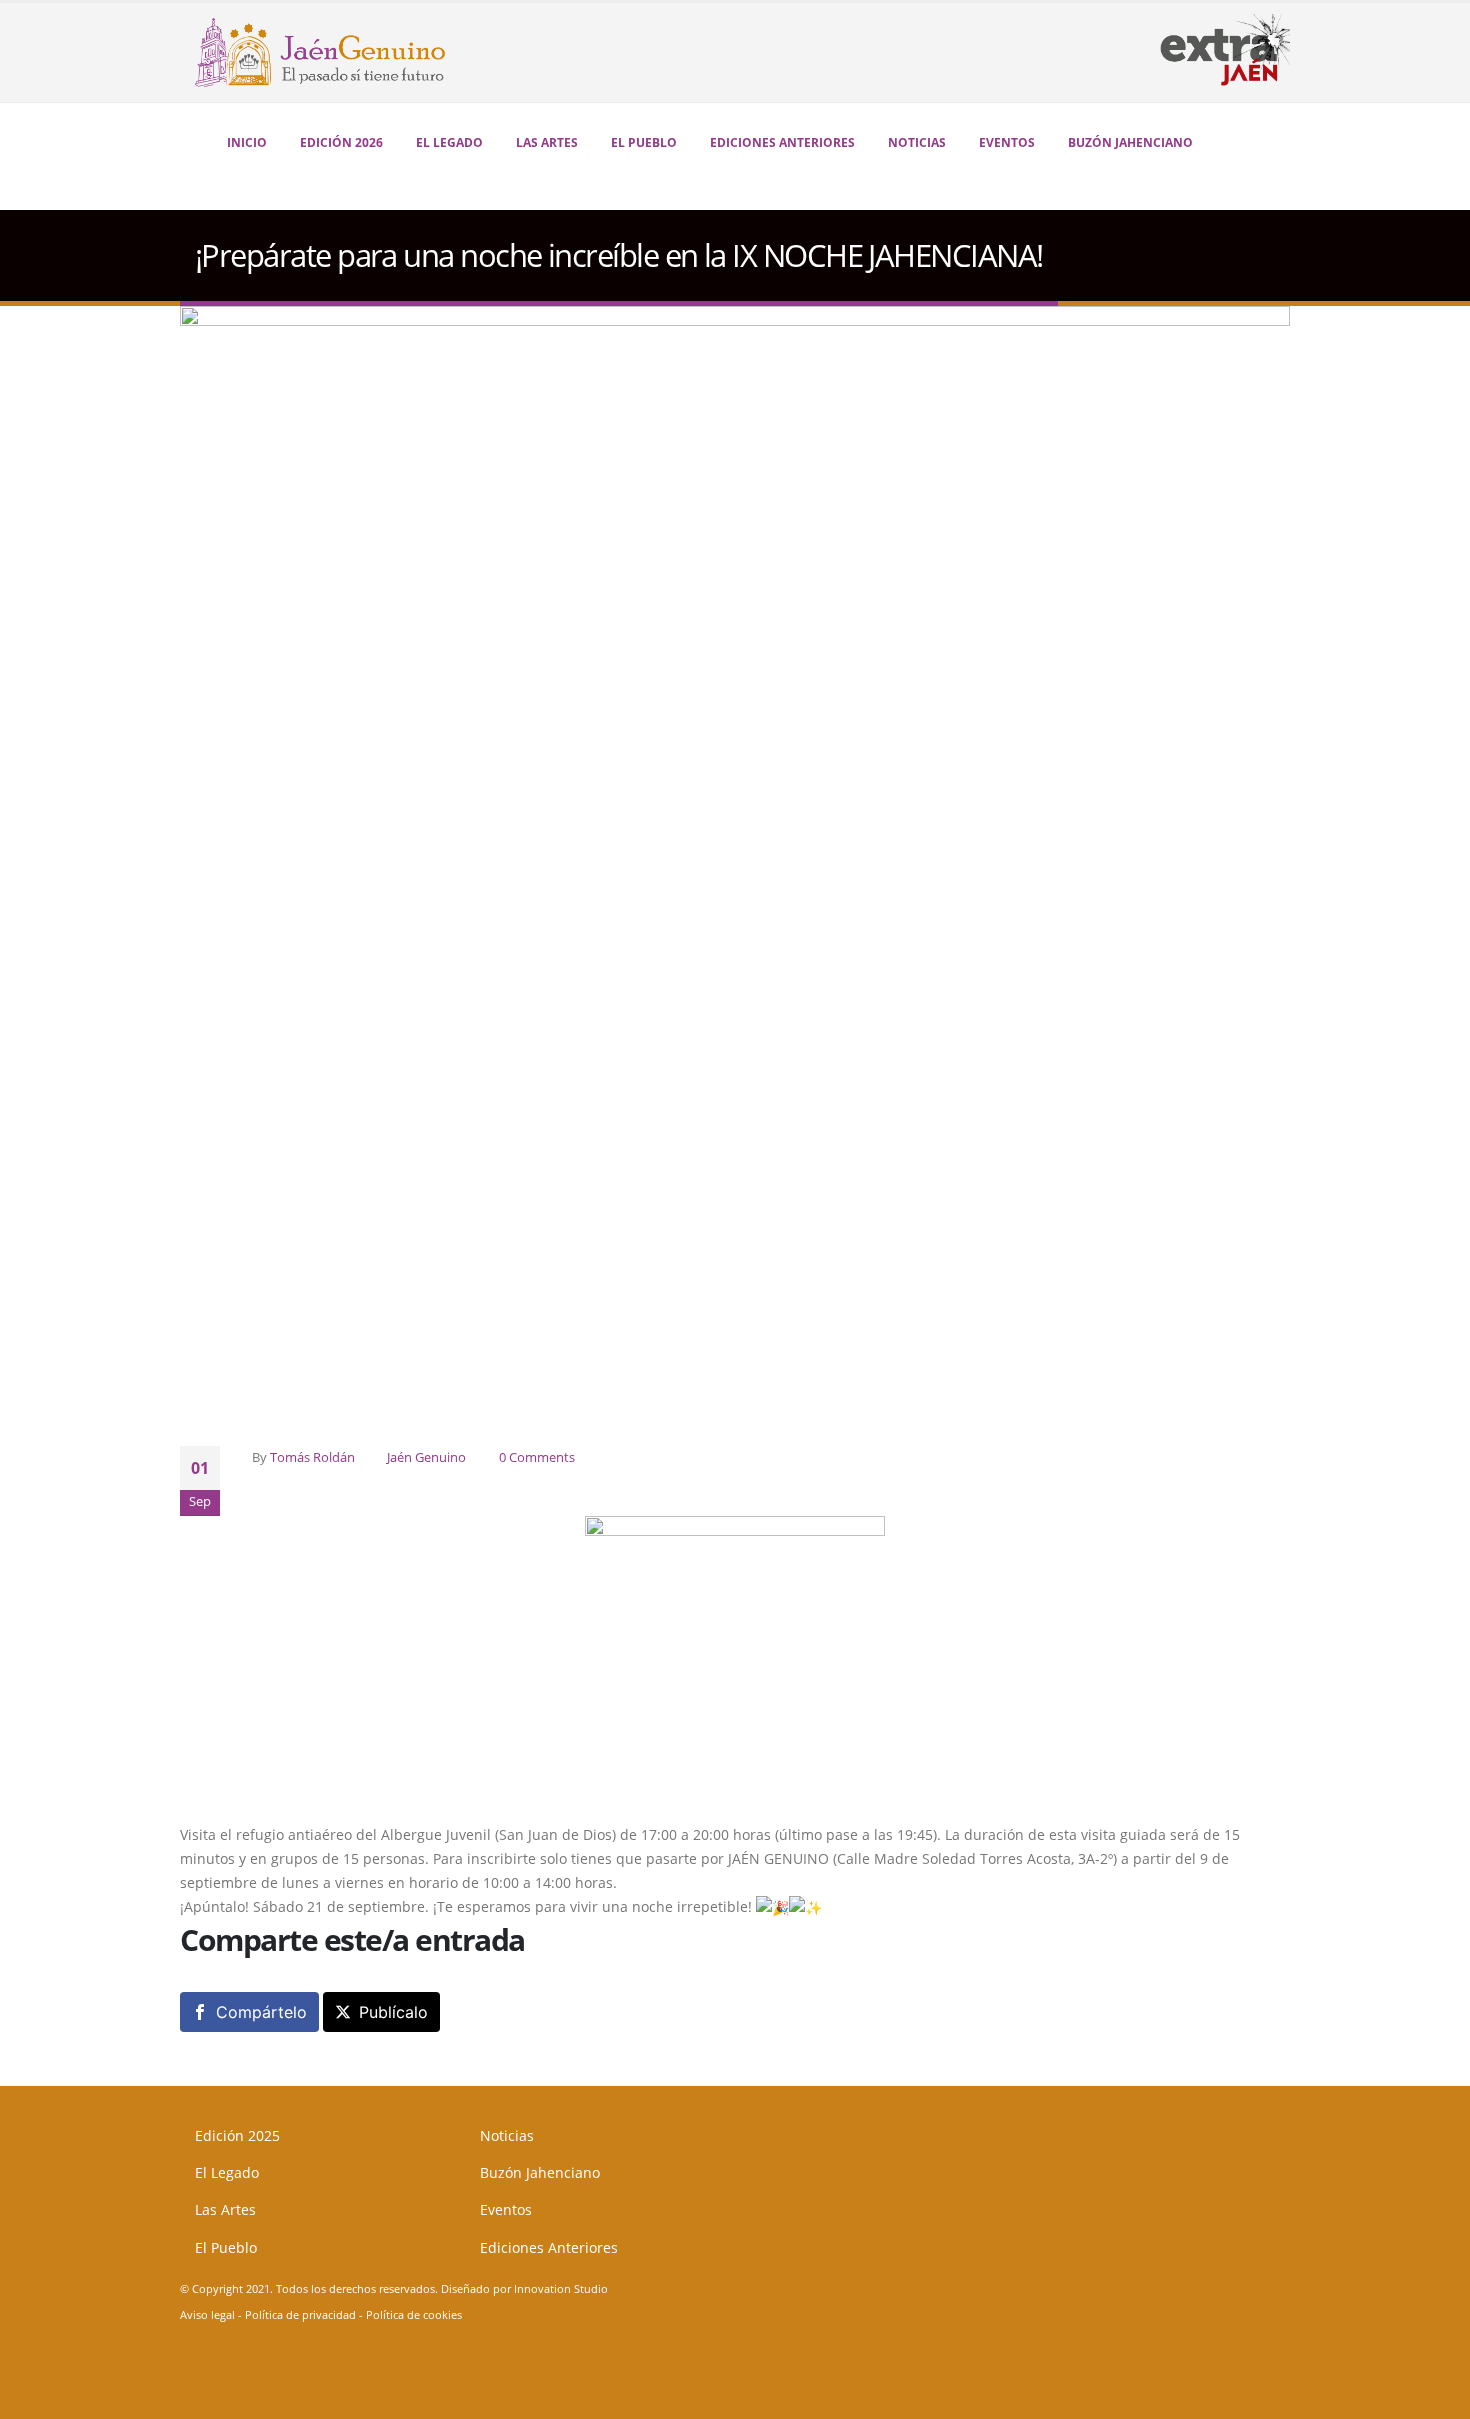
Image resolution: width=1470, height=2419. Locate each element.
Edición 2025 (237, 2135)
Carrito (1235, 144)
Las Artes (547, 142)
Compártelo (261, 2012)
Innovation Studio (561, 2288)
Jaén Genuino (426, 1457)
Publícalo (393, 2012)
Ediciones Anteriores (549, 2247)
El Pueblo (644, 142)
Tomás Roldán (312, 1457)
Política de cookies (414, 2314)
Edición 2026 (341, 142)
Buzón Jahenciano (1130, 142)
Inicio (247, 142)
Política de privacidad (300, 2314)
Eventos (1007, 142)
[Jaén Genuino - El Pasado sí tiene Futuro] (305, 52)
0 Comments (537, 1457)
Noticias (917, 142)
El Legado (449, 142)
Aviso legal (207, 2314)
